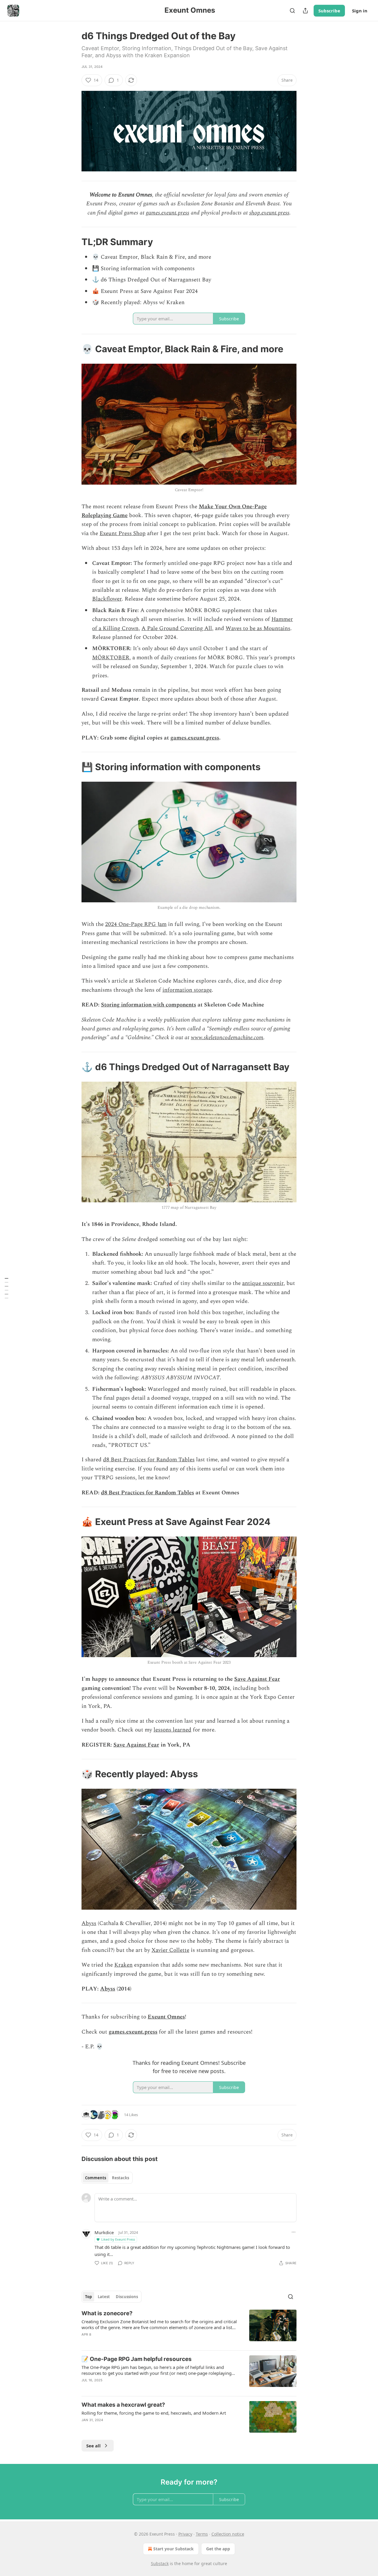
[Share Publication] (305, 11)
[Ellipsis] (294, 2232)
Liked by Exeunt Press (118, 2239)
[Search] (292, 11)
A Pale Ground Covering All (177, 628)
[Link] (73, 242)
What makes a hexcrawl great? (123, 2405)
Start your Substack (173, 2549)
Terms (202, 2534)
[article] (189, 2328)
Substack (160, 2563)
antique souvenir (263, 1283)
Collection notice (228, 2534)
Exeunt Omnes (166, 2017)
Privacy (185, 2534)
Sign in (360, 11)
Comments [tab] (96, 2178)
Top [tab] (88, 2297)
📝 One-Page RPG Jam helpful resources (137, 2359)
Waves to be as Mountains (258, 628)
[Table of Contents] (6, 1288)
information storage (187, 990)
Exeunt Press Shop (123, 533)
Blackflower (107, 599)
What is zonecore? (107, 2313)
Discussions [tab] (127, 2297)
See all (93, 2446)
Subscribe (329, 11)
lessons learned (172, 1730)
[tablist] (107, 2178)
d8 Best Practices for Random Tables (149, 1460)
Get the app (218, 2549)
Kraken (123, 1965)
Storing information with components (149, 1005)
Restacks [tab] (120, 2178)
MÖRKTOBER (111, 658)
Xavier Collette (170, 1950)
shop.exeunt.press (269, 213)
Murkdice (104, 2232)
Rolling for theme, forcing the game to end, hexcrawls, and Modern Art (154, 2413)
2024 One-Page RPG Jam (136, 924)
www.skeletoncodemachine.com (227, 1038)
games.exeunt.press (168, 213)
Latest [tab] (104, 2297)
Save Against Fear (257, 1679)
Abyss (89, 1923)
